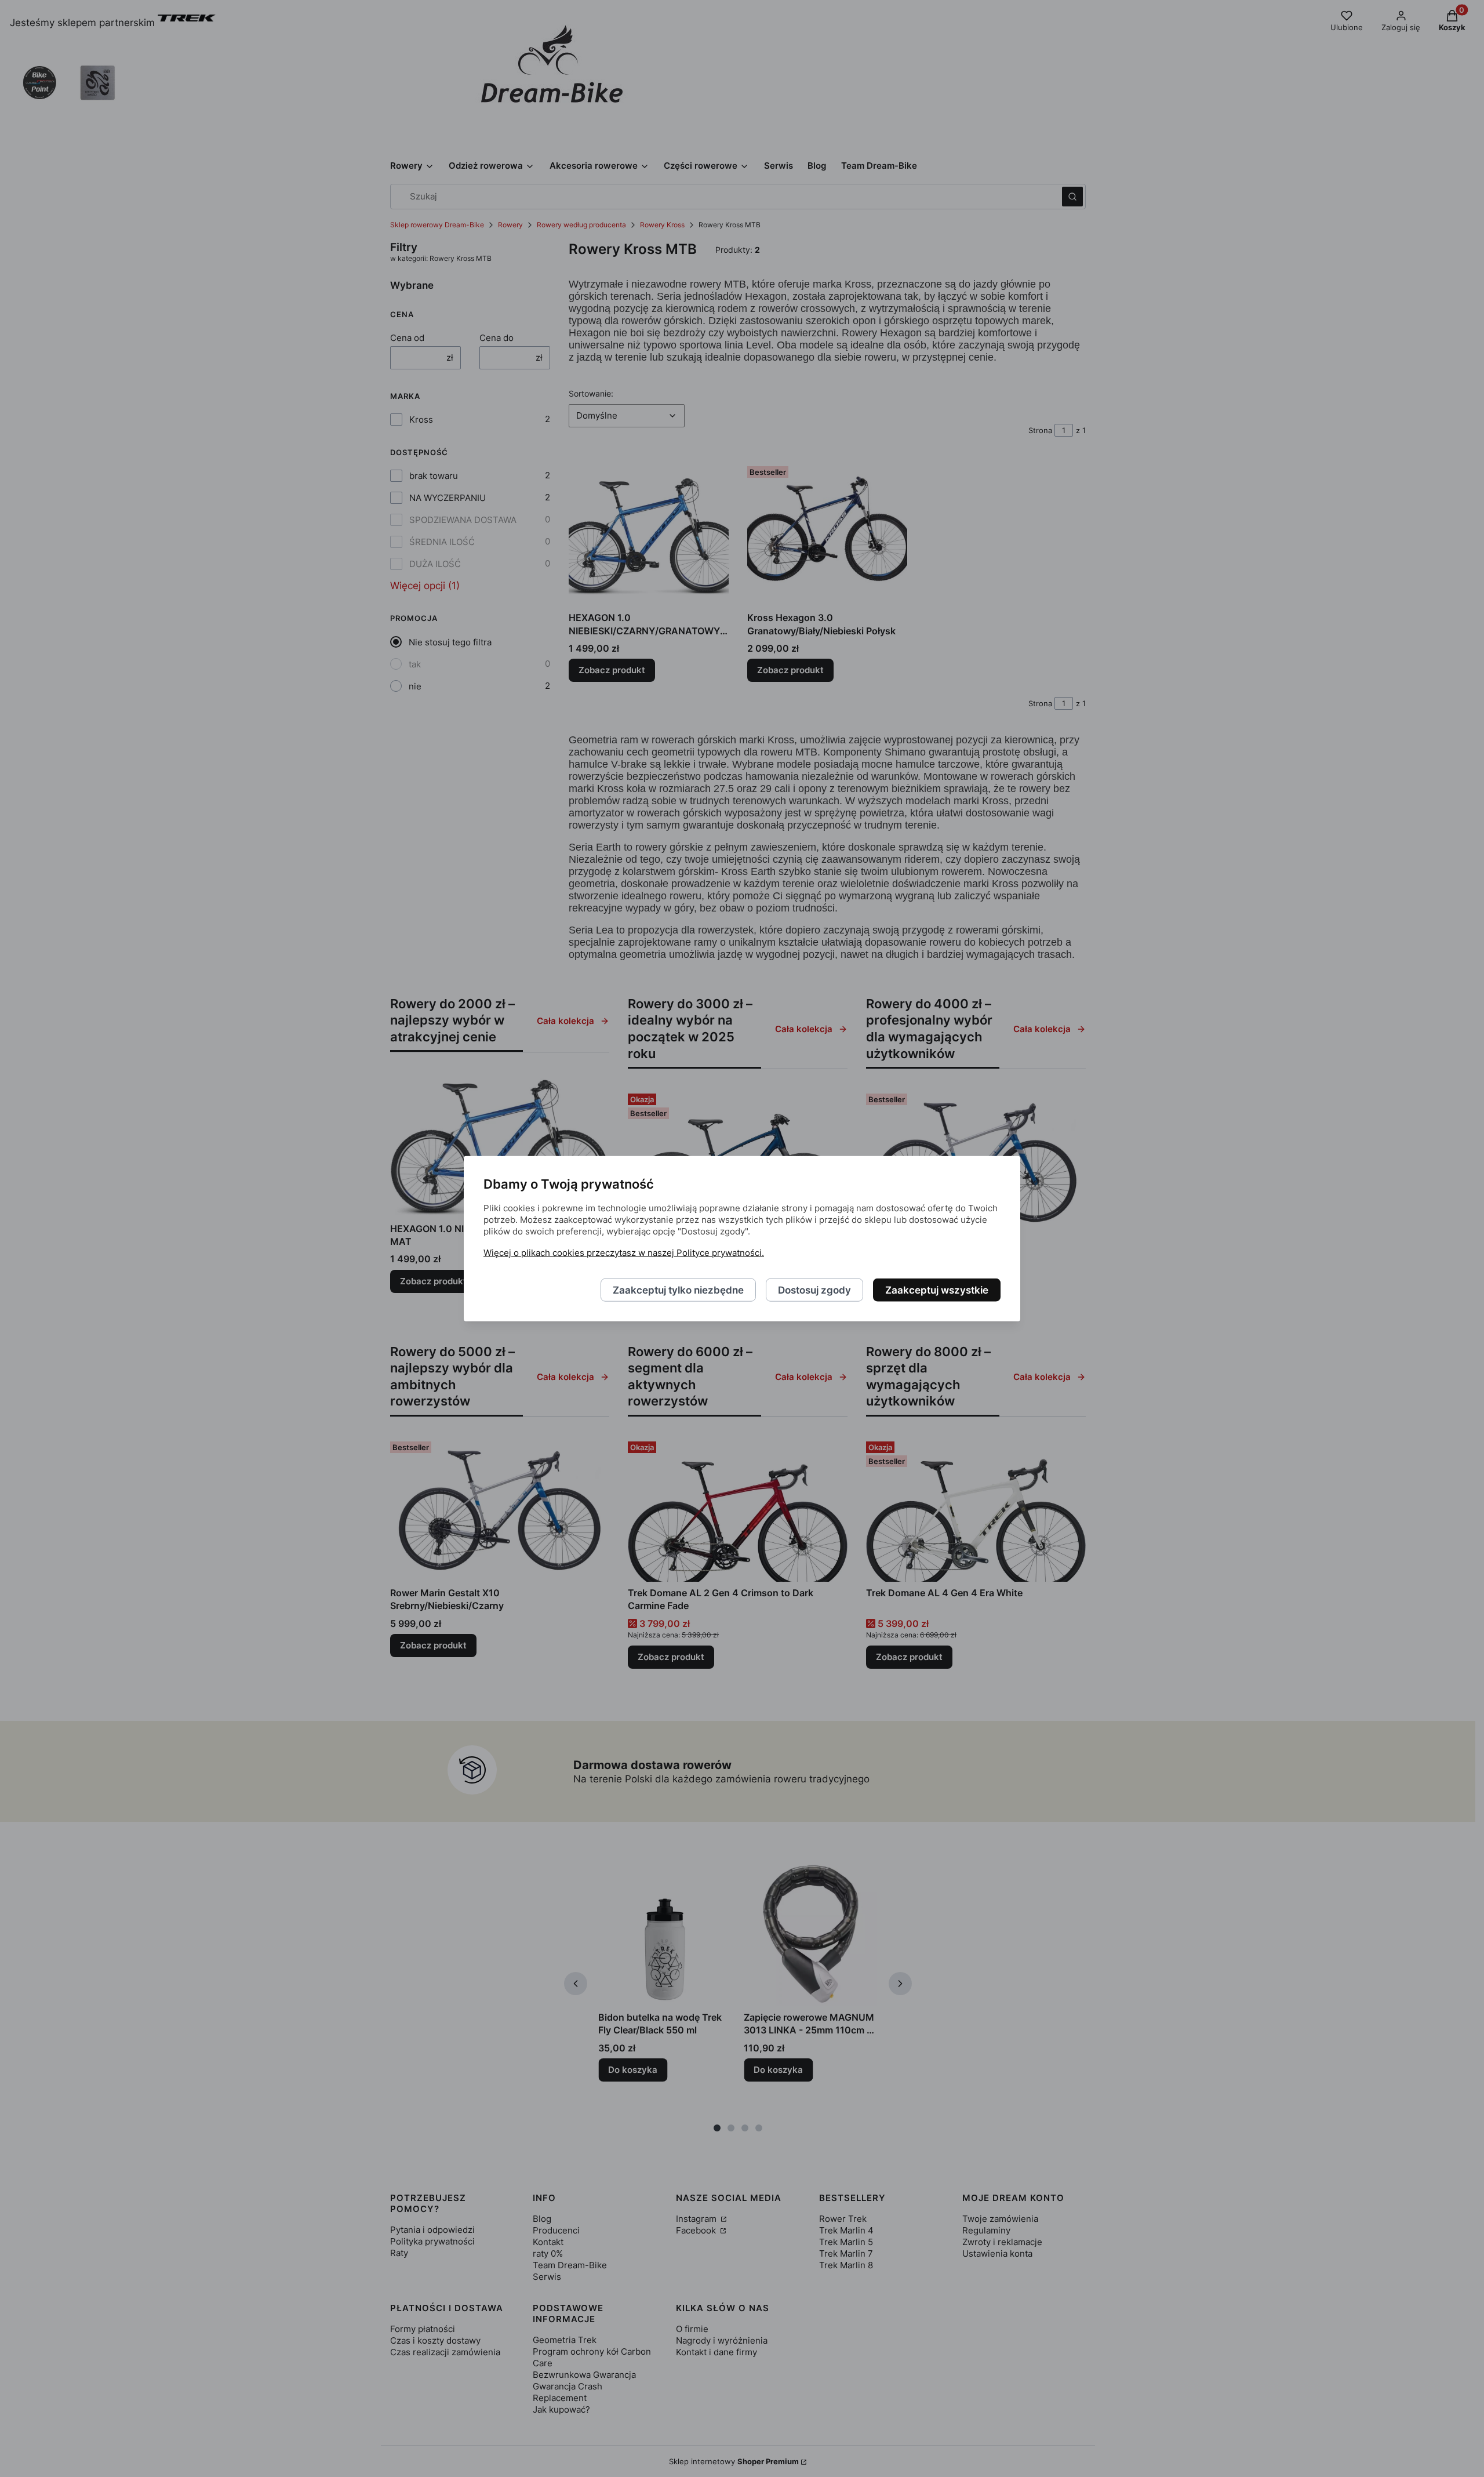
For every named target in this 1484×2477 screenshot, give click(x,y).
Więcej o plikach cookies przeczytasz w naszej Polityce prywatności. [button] (624, 1252)
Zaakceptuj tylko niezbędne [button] (678, 1290)
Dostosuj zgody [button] (814, 1290)
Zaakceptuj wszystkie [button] (937, 1290)
